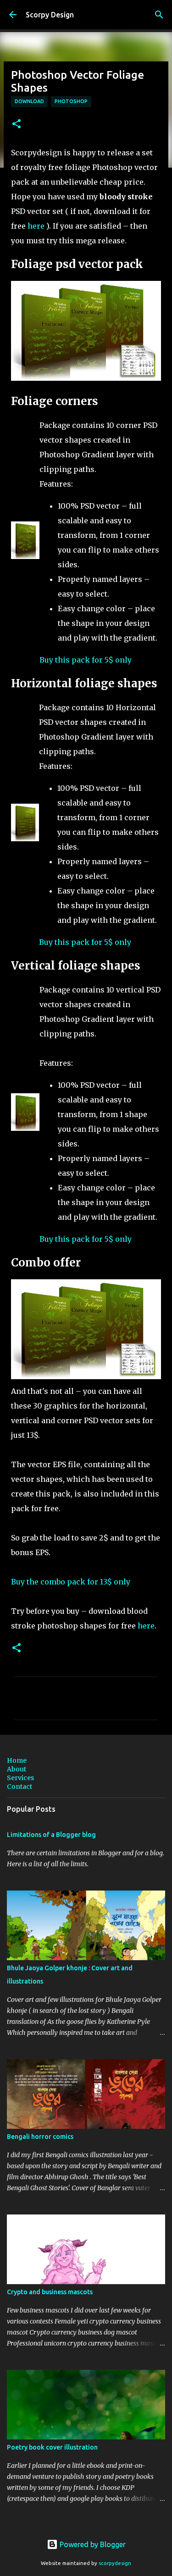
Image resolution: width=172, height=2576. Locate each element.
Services (20, 1778)
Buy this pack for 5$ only (86, 660)
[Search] (159, 15)
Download (29, 101)
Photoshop (71, 101)
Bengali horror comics (40, 2137)
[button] (17, 124)
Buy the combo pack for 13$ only (71, 1582)
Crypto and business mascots (50, 2292)
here (36, 226)
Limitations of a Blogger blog (51, 1835)
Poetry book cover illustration (52, 2447)
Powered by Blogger (92, 2544)
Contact (19, 1787)
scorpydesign (115, 2563)
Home (17, 1760)
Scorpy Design (50, 15)
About (17, 1769)
